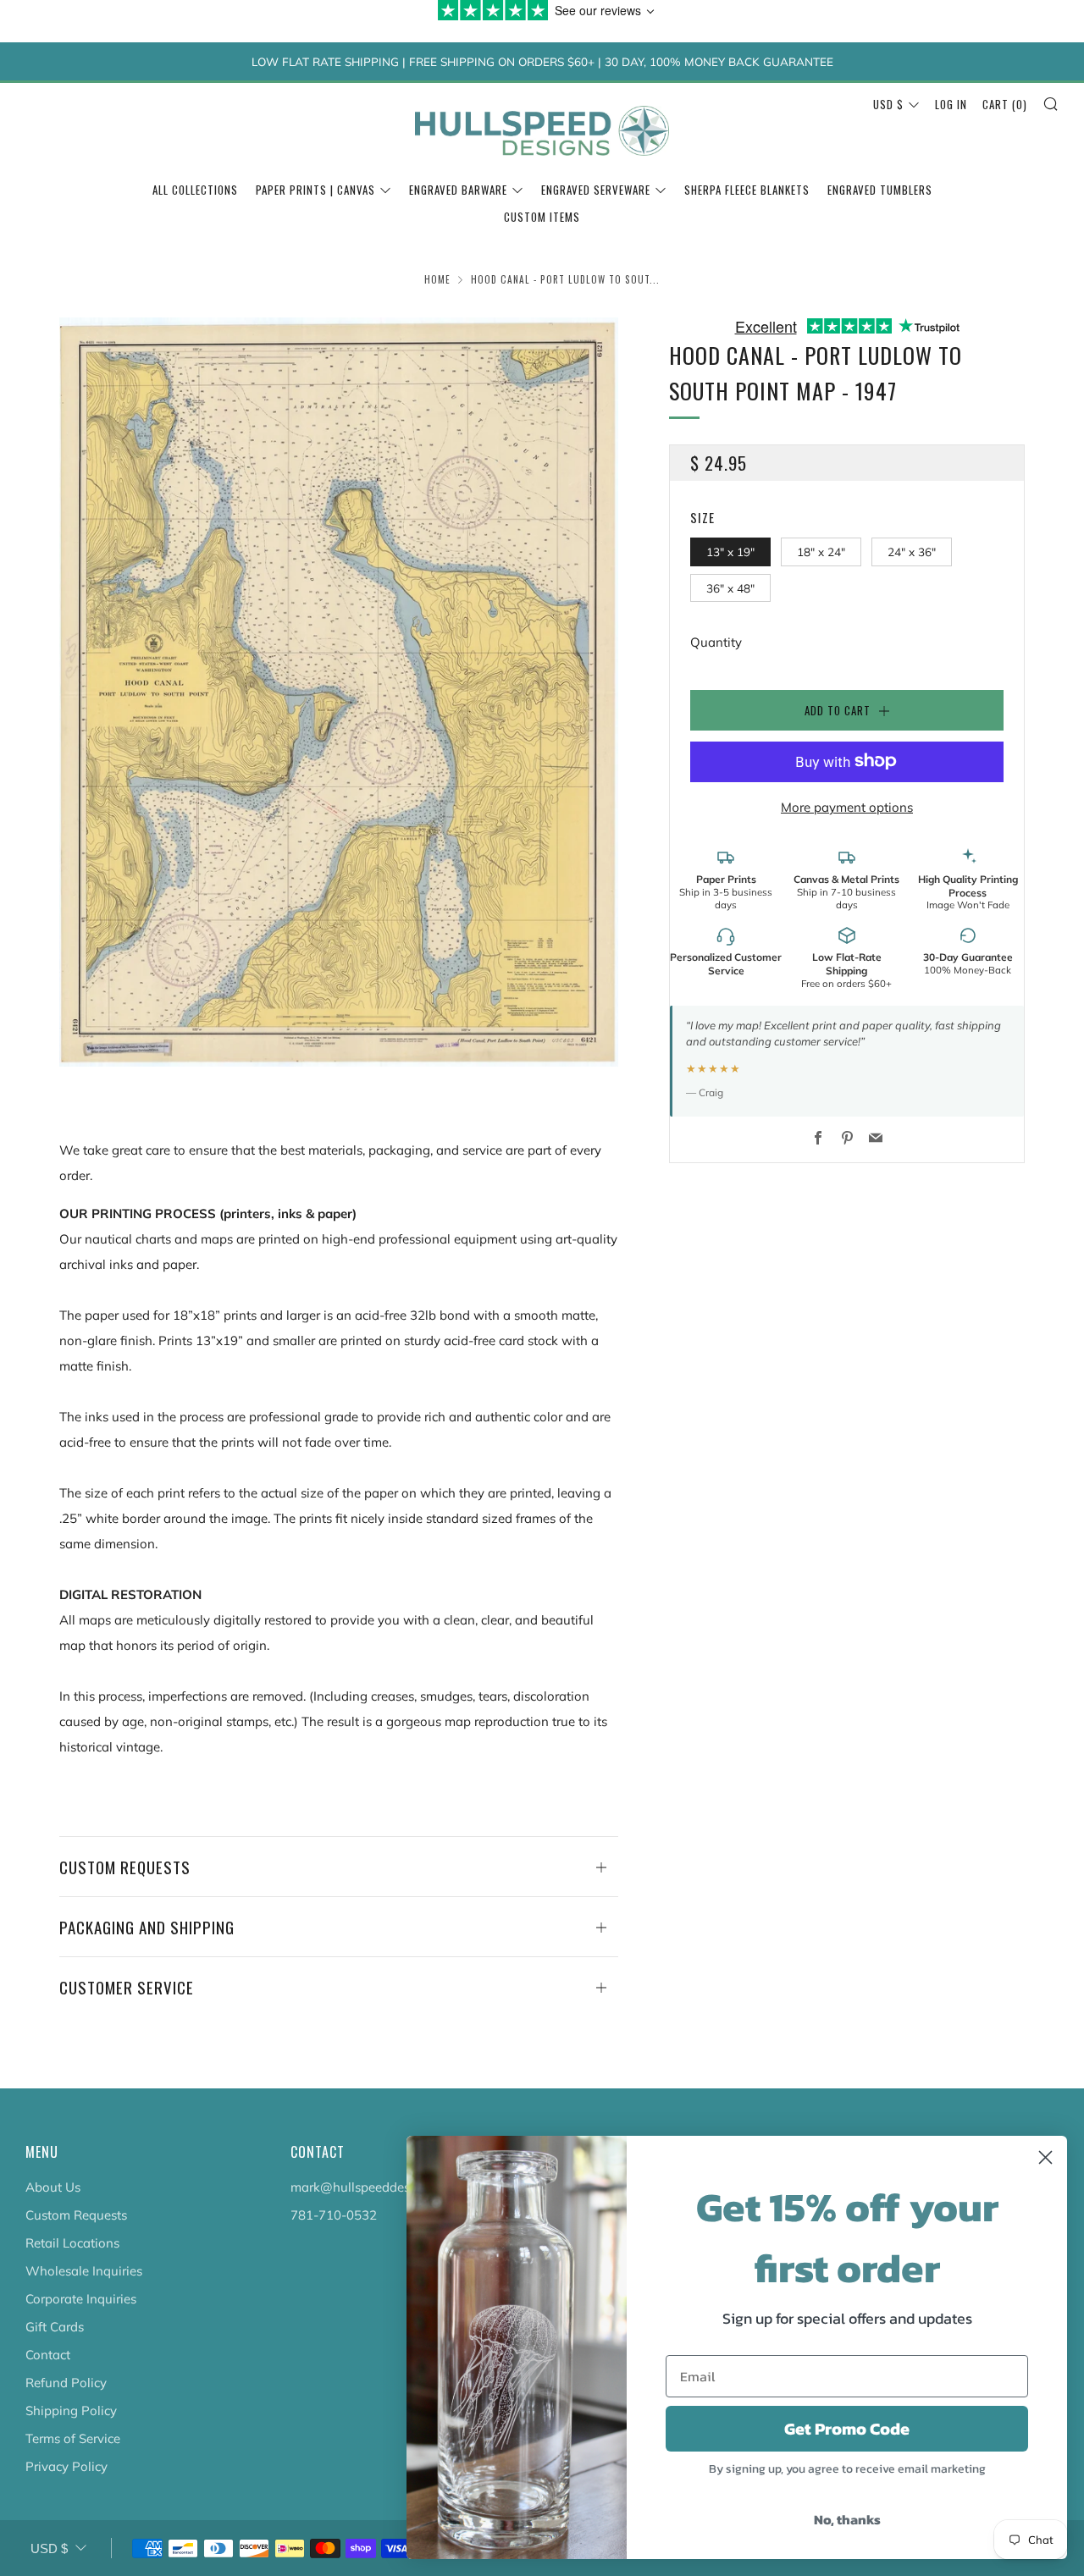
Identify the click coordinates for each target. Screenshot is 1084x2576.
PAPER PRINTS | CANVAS (315, 190)
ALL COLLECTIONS (195, 190)
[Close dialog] (1045, 2157)
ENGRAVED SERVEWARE (596, 190)
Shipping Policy (71, 2411)
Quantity (716, 641)
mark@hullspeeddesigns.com (376, 2187)
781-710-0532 (334, 2215)
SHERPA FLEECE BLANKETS (747, 190)
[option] (339, 692)
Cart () (1005, 104)
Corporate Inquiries (81, 2299)
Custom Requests (76, 2215)
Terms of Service (73, 2438)
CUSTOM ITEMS (542, 217)
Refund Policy (66, 2383)
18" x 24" (821, 551)
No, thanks (847, 2519)
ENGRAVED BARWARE (458, 190)
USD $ (888, 104)
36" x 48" (730, 587)
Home (437, 279)
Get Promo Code (847, 2429)
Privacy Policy (66, 2466)
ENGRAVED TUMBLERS (880, 190)
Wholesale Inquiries (84, 2271)
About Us (53, 2187)
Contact (48, 2355)
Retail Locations (72, 2243)
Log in (951, 104)
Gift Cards (55, 2327)
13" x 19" (730, 551)
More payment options (847, 806)
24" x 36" (912, 551)
